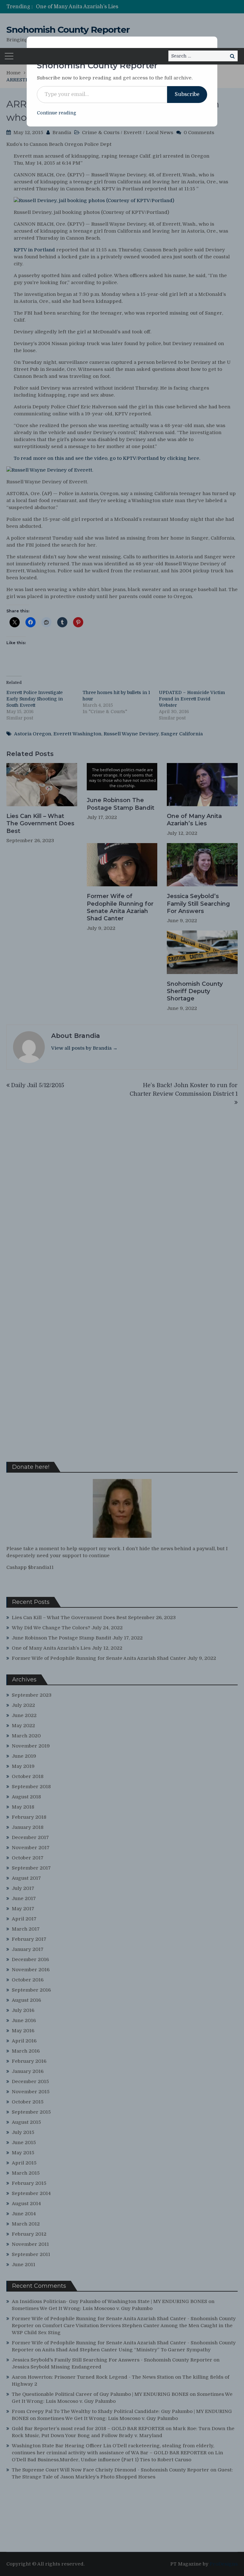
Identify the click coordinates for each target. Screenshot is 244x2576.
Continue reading (57, 113)
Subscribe (187, 94)
